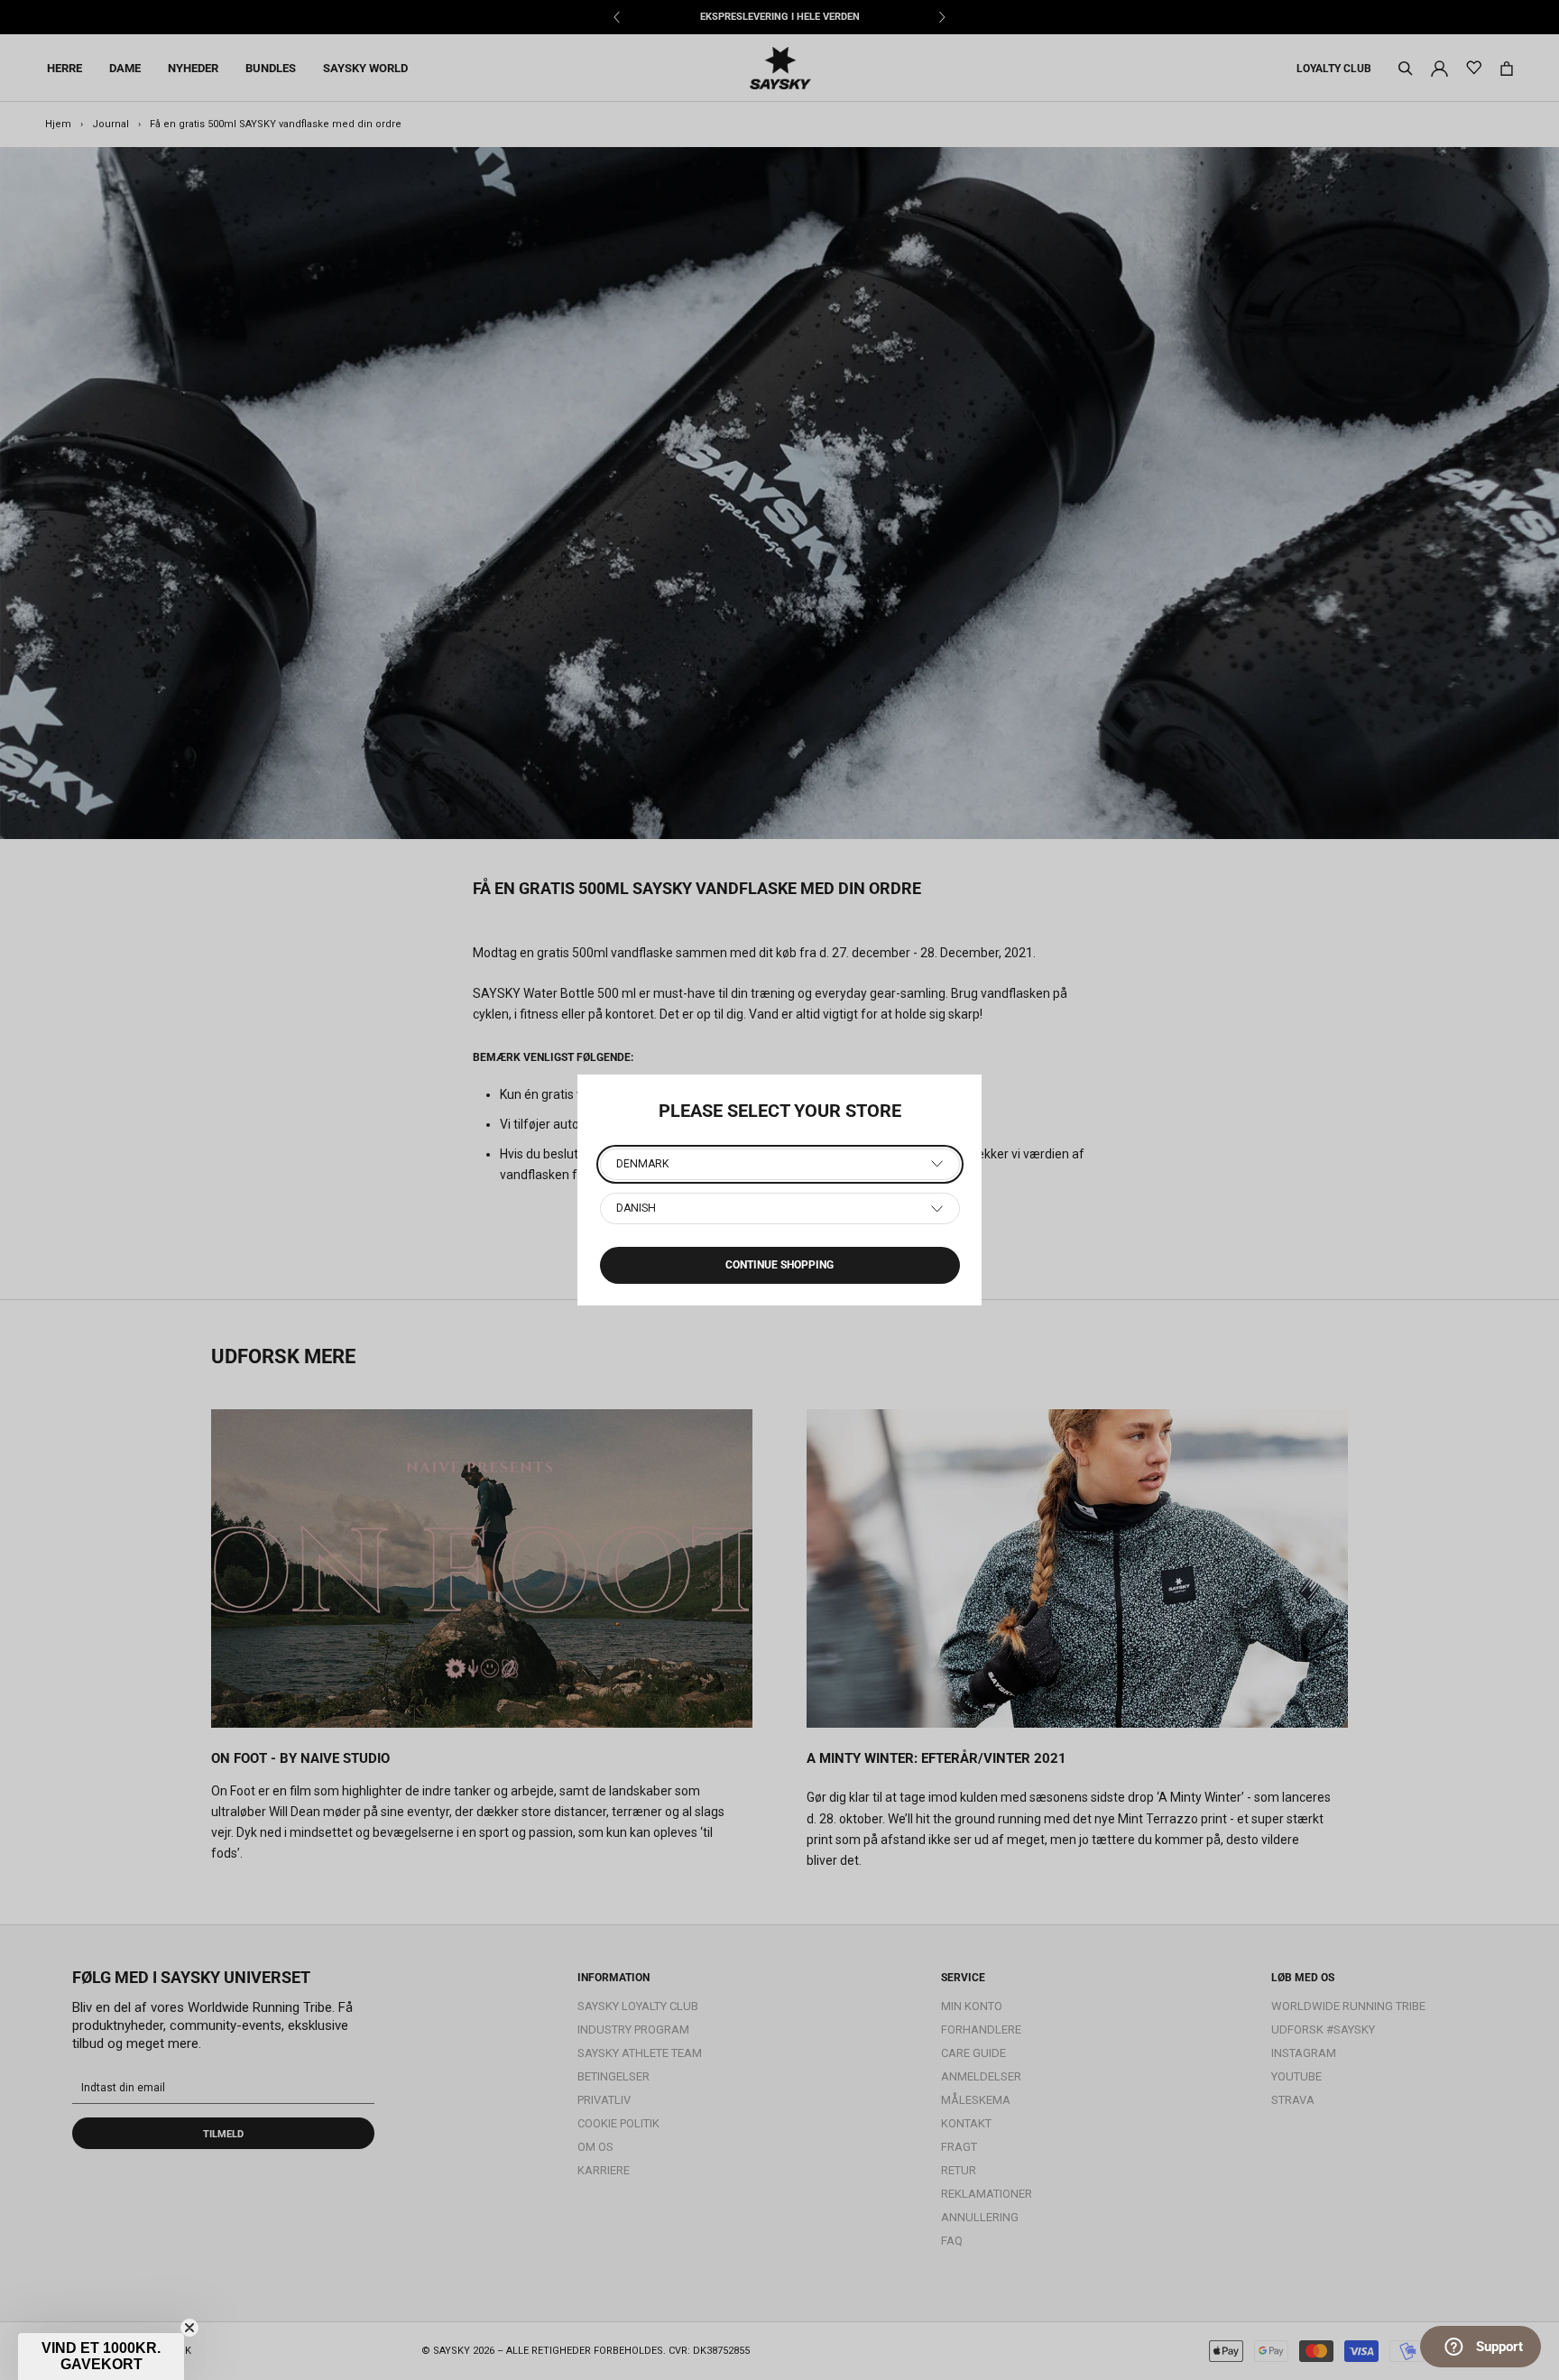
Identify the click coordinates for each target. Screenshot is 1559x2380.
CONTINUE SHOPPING (779, 1265)
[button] (101, 2357)
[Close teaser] (189, 2328)
